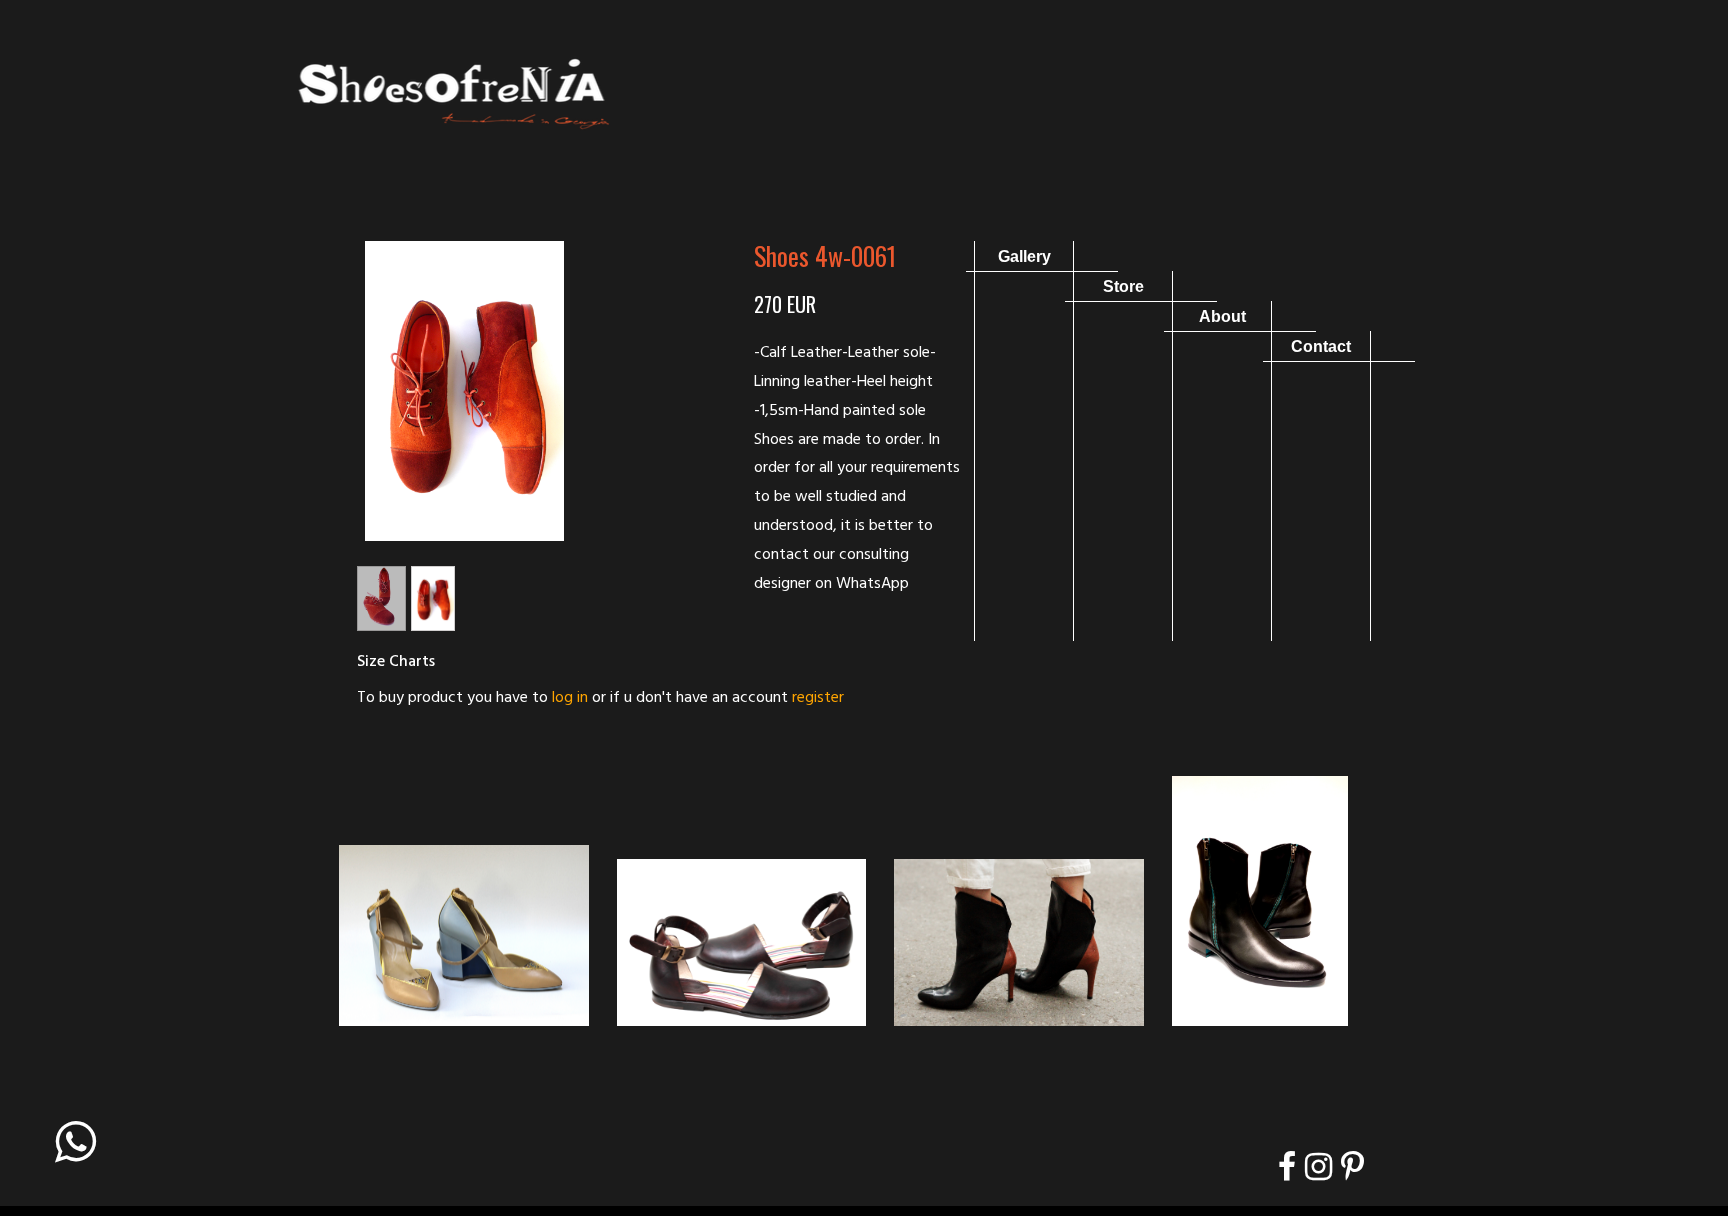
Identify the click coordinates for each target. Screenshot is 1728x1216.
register (818, 698)
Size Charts (396, 662)
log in (570, 698)
